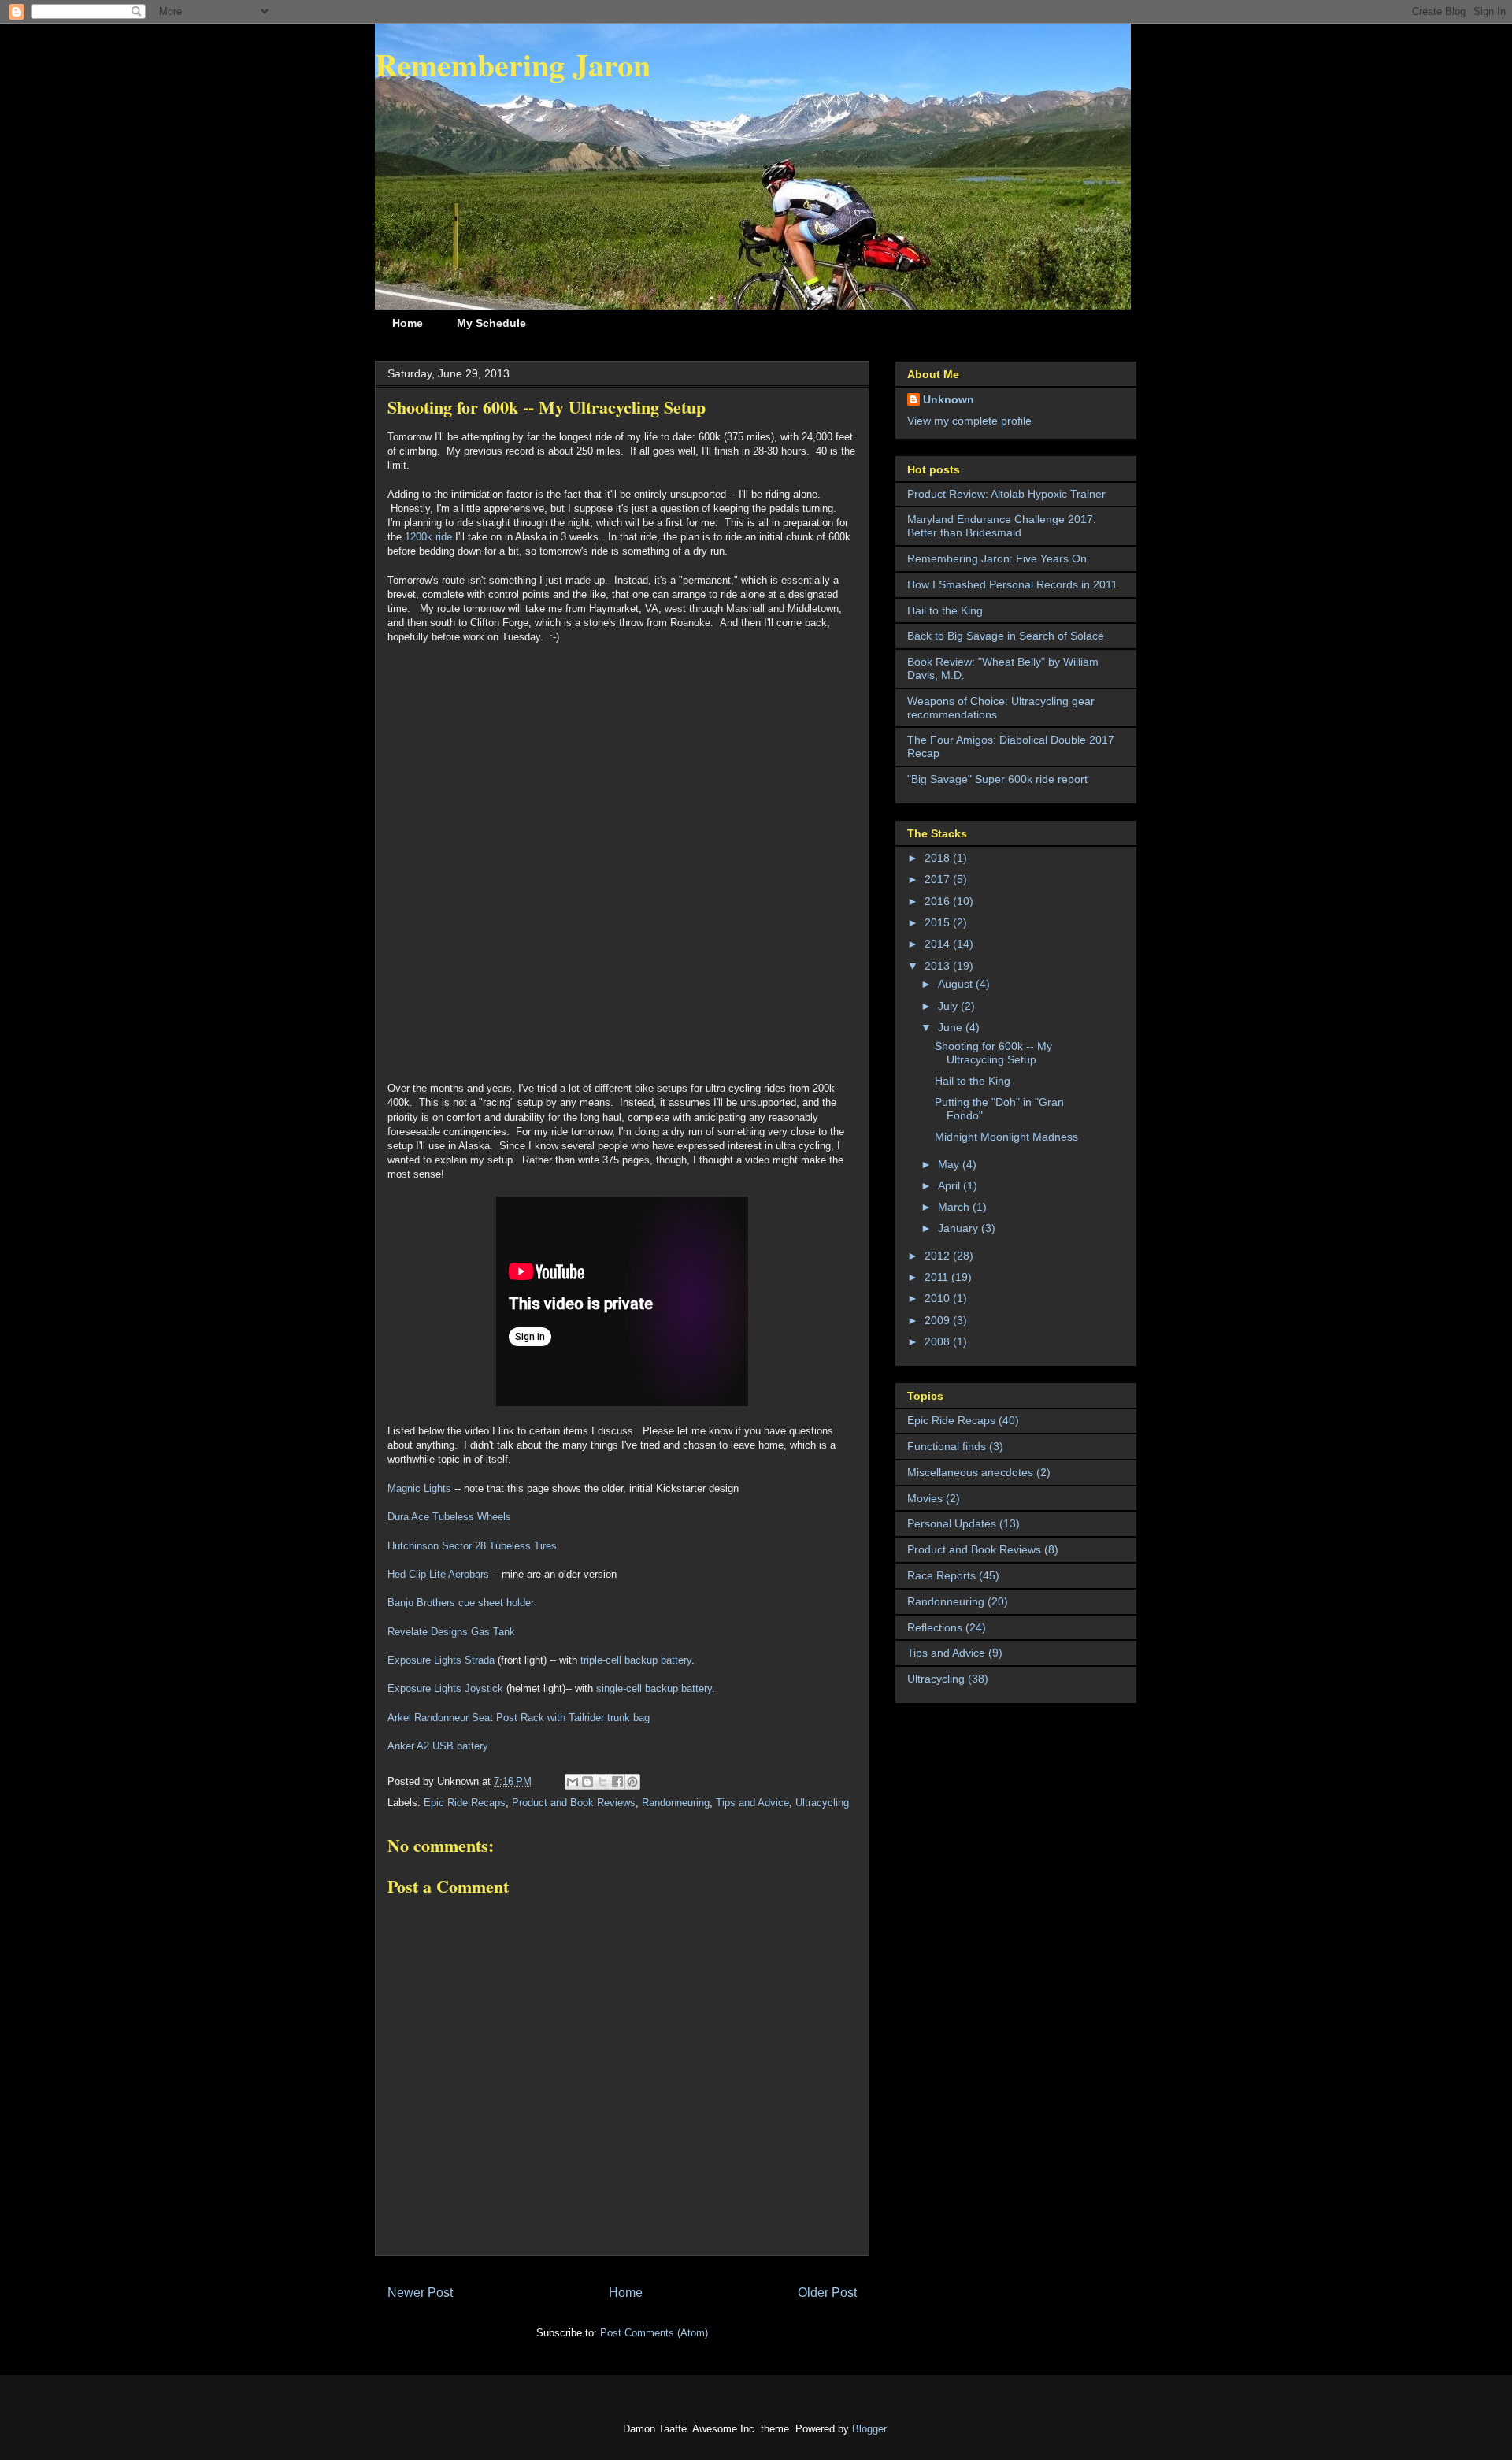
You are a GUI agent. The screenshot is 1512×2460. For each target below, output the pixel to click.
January (960, 1228)
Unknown (949, 399)
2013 (939, 966)
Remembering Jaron (513, 64)
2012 (939, 1256)
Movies (925, 1498)
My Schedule (491, 323)
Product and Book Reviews (574, 1803)
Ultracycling (822, 1803)
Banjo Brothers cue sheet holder (461, 1603)
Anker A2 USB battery (438, 1746)
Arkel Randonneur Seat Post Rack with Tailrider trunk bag (519, 1718)
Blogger (869, 2429)
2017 (939, 879)
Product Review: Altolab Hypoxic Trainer (1006, 494)
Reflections (935, 1627)
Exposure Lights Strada (441, 1660)
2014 (939, 944)
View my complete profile (969, 421)
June (952, 1027)
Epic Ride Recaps (465, 1803)
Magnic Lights (419, 1488)
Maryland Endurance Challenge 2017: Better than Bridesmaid (1002, 526)
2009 (939, 1320)
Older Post (827, 2293)
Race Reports (941, 1575)
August (957, 984)
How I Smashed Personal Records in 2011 (1012, 584)
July (949, 1006)
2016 (939, 901)
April (951, 1185)
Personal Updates (952, 1523)
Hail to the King (945, 610)
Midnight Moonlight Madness (1006, 1137)
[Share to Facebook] (617, 1782)
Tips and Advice (752, 1803)
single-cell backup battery (654, 1688)
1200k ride (428, 537)
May (950, 1164)
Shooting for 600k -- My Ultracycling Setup (993, 1053)
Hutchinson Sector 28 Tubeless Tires (472, 1546)
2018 (939, 858)
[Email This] (573, 1782)
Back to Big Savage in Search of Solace (1006, 636)
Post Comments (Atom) (654, 2333)
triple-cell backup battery (636, 1660)
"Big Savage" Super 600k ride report (997, 779)
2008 (939, 1341)
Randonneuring (676, 1803)
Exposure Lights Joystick (445, 1688)
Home (408, 323)
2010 (939, 1298)
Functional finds (947, 1446)
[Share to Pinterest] (632, 1782)
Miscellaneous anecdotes (970, 1472)
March (955, 1207)
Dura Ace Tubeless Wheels (449, 1517)
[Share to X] (602, 1782)
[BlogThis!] (587, 1782)
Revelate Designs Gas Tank (451, 1632)
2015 (939, 922)
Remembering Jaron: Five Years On (997, 558)
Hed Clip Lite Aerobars (438, 1574)
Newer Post (420, 2293)
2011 (938, 1277)
